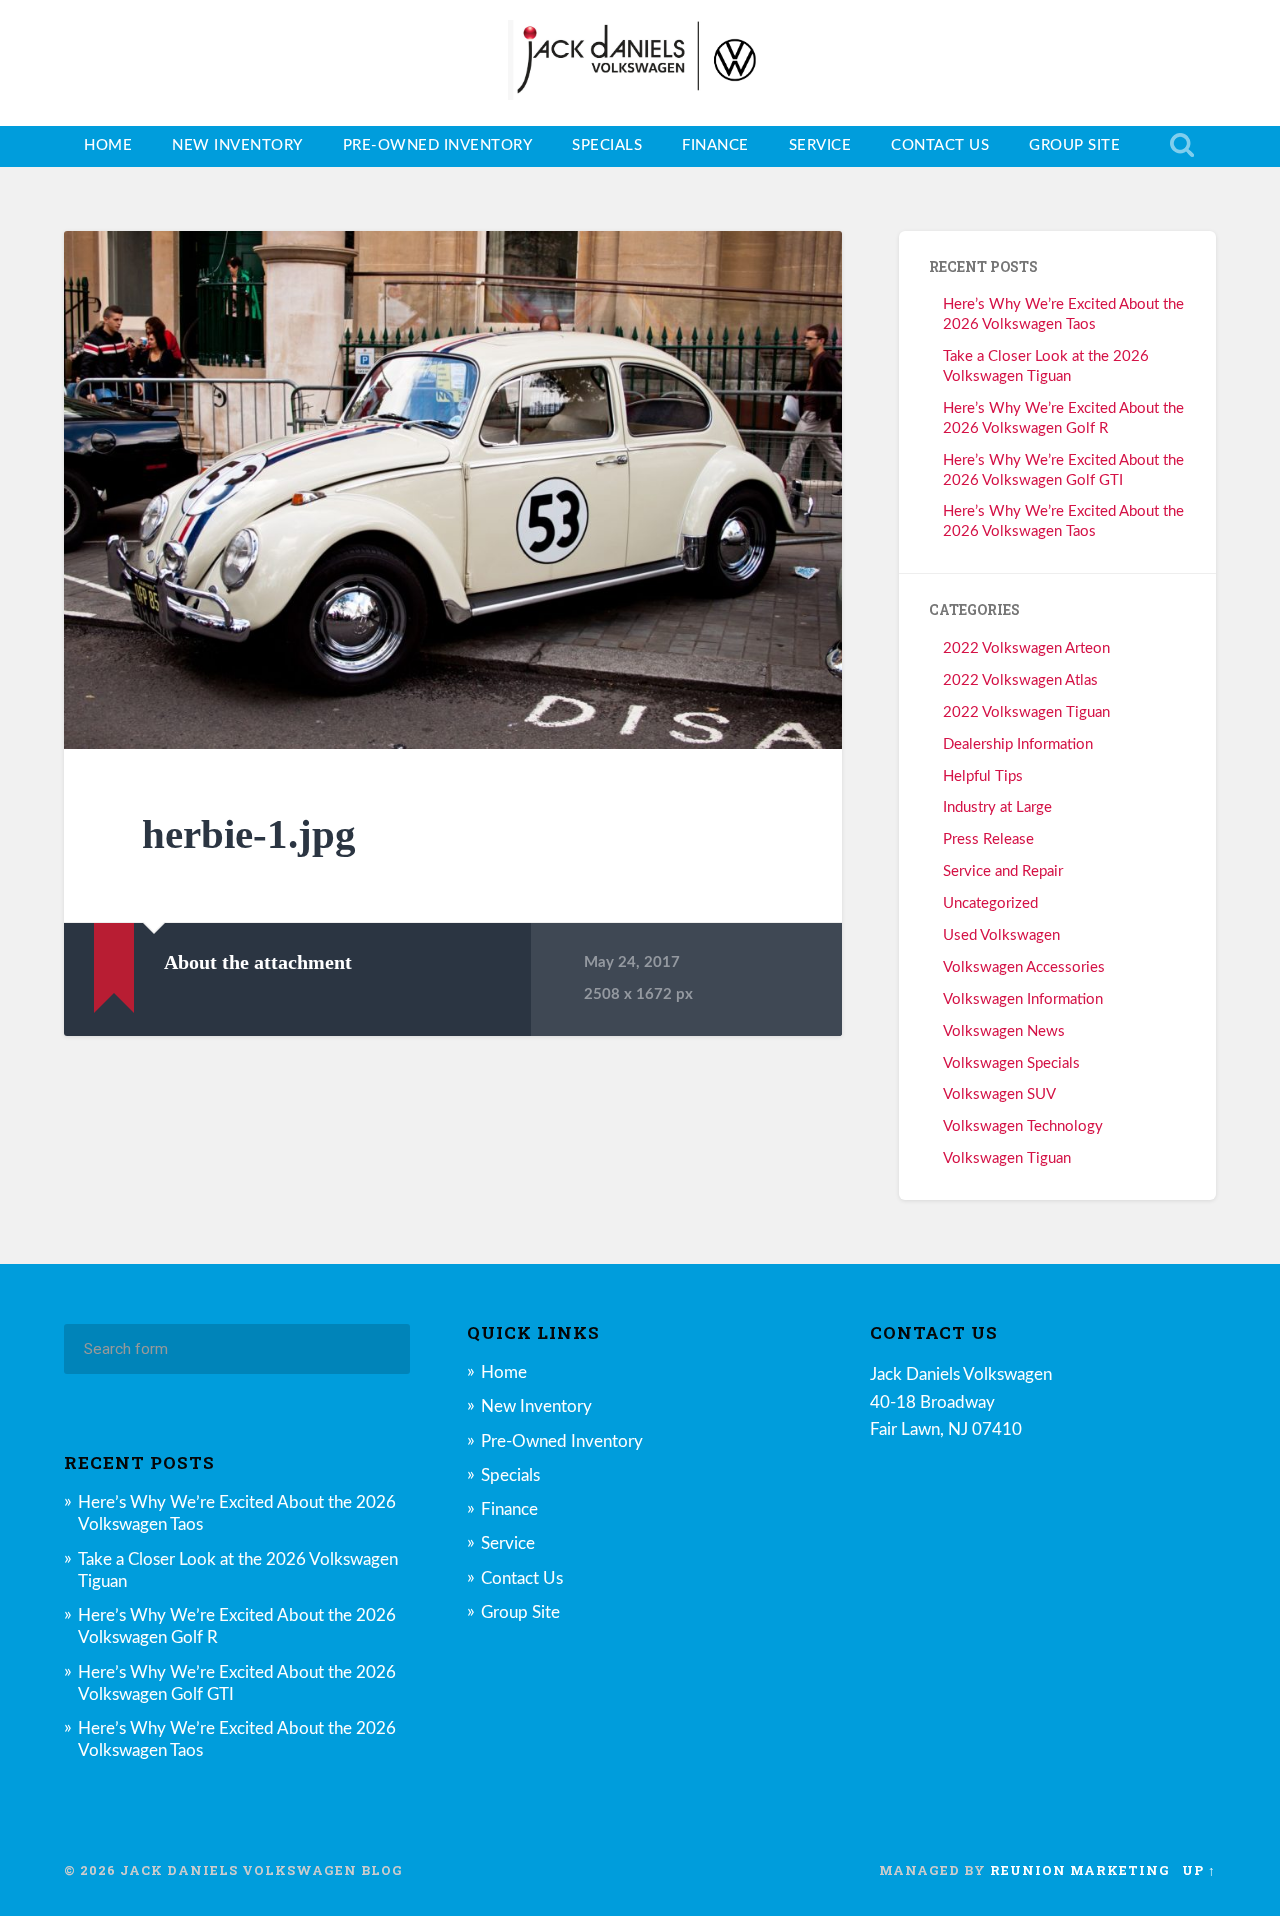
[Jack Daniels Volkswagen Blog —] (640, 63)
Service (820, 145)
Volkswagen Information (1023, 999)
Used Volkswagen (1001, 935)
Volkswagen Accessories (1024, 967)
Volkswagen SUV (999, 1094)
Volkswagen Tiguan (1007, 1158)
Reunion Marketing (1080, 1870)
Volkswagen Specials (1011, 1063)
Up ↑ (1199, 1870)
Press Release (988, 839)
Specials (607, 145)
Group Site (1074, 145)
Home (108, 145)
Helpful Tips (983, 776)
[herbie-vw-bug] (453, 490)
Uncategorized (990, 903)
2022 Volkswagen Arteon (1026, 648)
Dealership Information (1018, 744)
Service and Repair (1003, 871)
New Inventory (237, 145)
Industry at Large (997, 807)
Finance (715, 145)
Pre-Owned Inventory (438, 145)
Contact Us (940, 145)
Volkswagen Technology (1023, 1126)
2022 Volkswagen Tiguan (1026, 712)
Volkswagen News (1004, 1031)
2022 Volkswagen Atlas (1020, 680)
